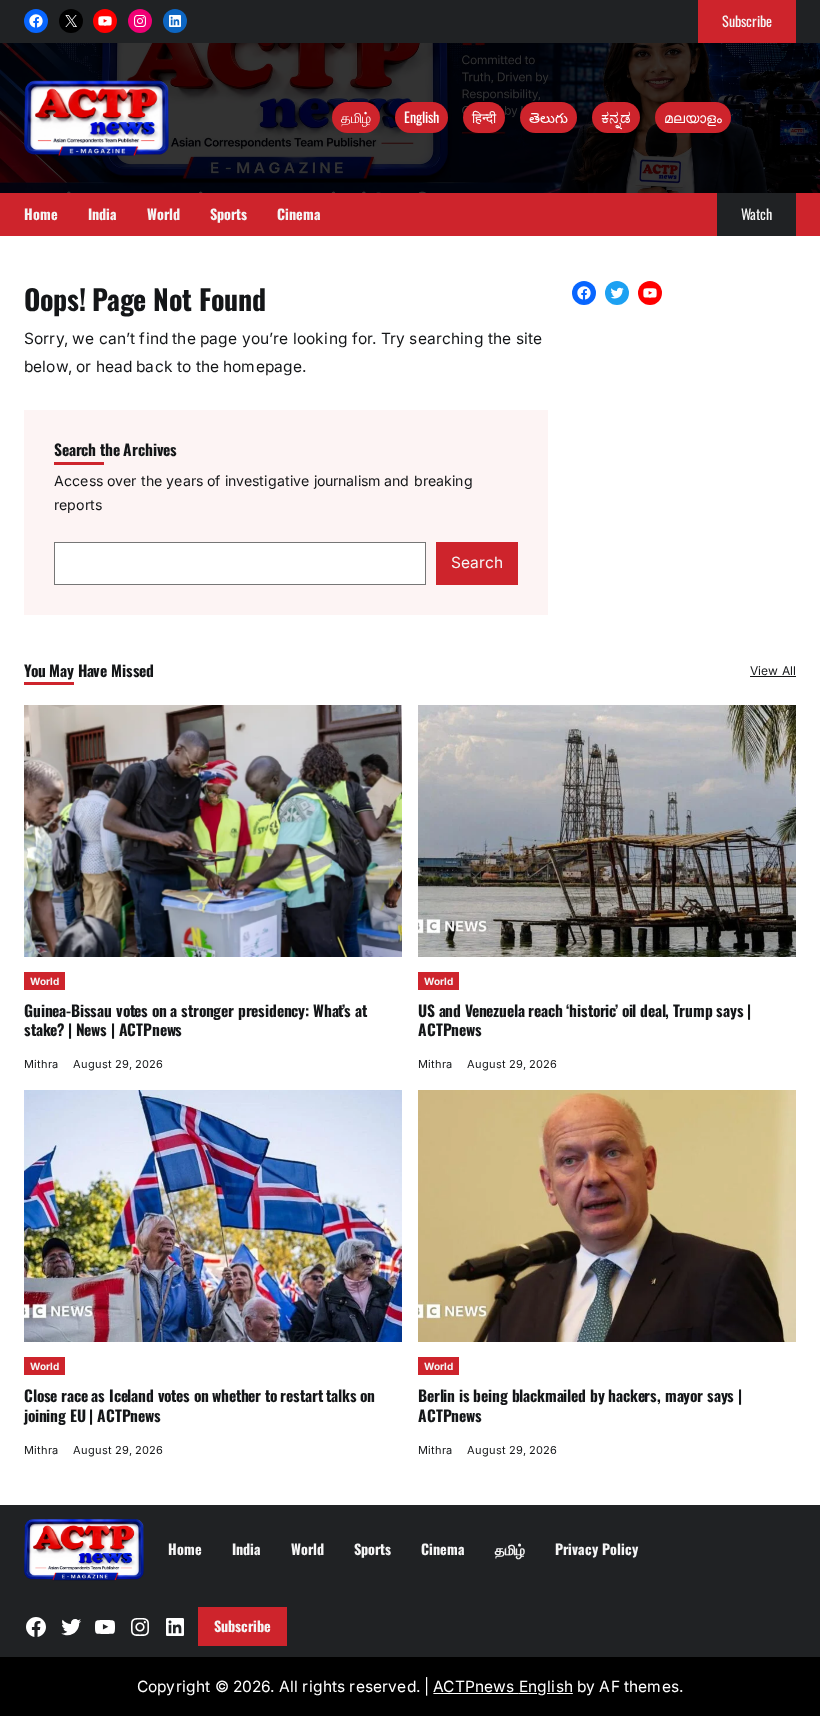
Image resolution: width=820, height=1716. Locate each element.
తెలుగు (548, 116)
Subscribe (747, 20)
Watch (756, 213)
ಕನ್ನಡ (616, 116)
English (421, 116)
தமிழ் (356, 116)
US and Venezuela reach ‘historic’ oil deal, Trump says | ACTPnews (584, 1020)
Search (477, 562)
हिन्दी (484, 116)
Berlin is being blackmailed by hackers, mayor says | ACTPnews (580, 1405)
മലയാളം (693, 116)
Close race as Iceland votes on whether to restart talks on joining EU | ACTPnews (199, 1405)
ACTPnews (475, 1686)
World (44, 981)
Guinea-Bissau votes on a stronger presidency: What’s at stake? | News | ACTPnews (195, 1020)
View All (773, 670)
